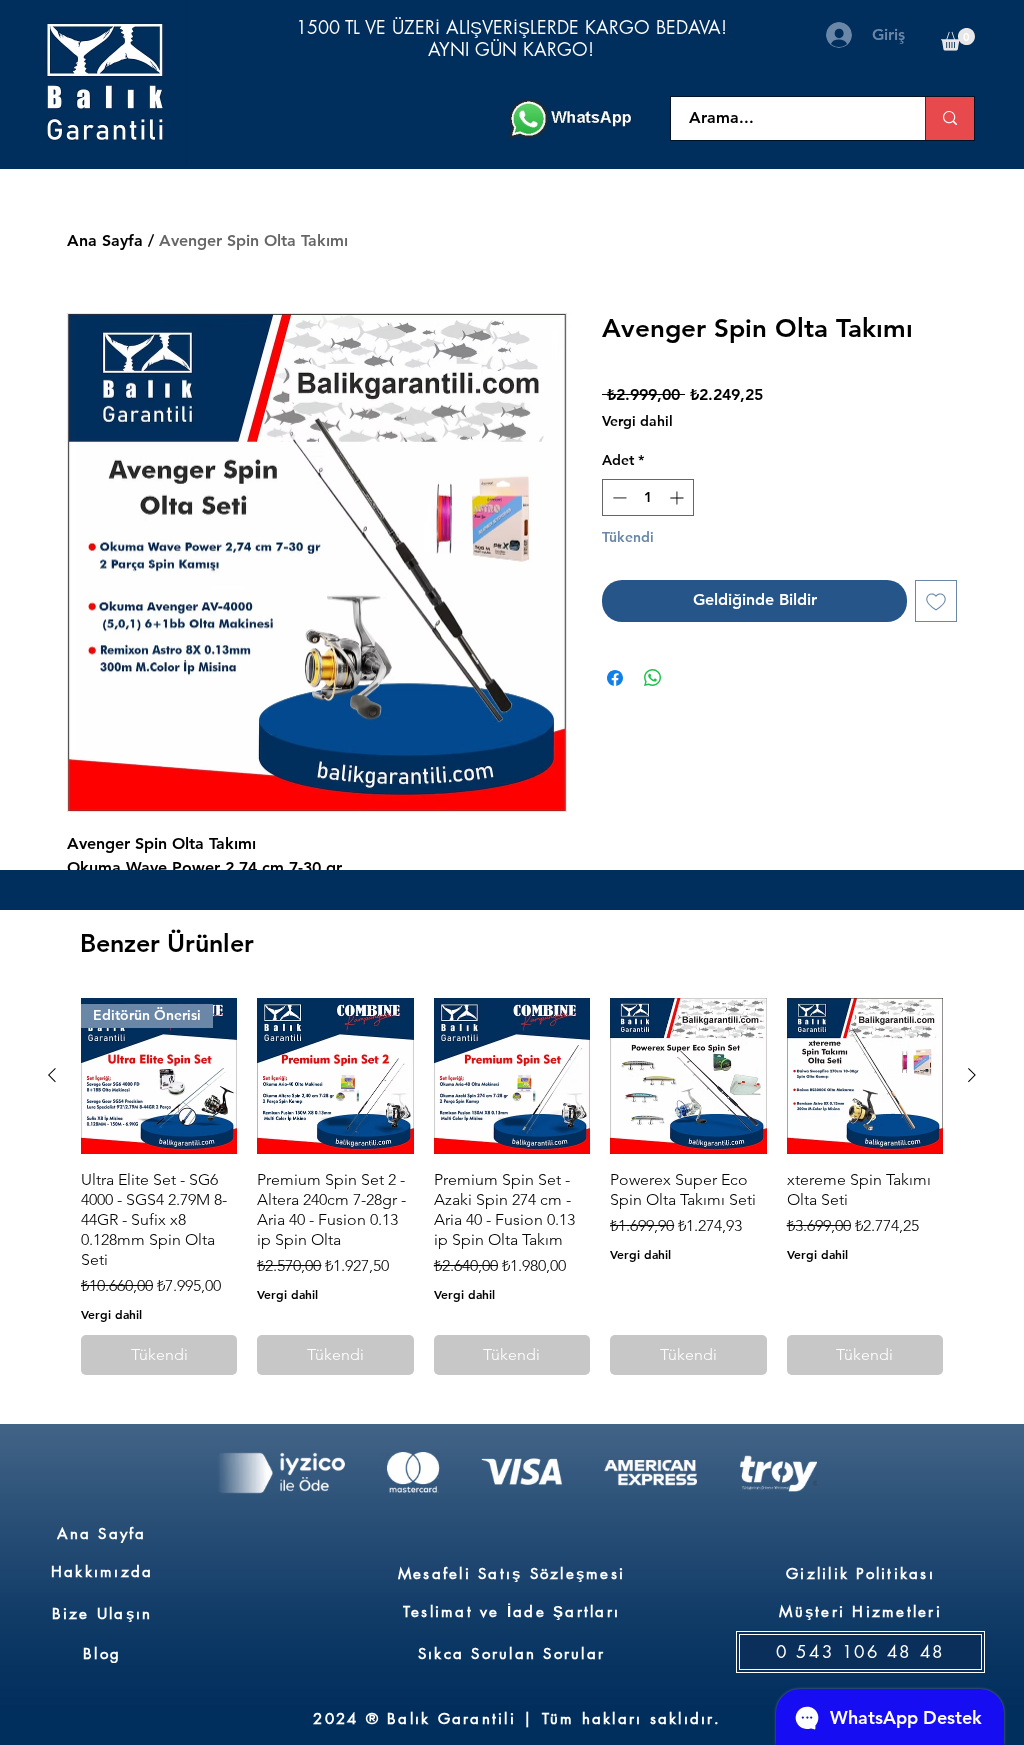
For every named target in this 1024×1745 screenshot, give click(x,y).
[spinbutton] (648, 497)
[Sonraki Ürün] (972, 1075)
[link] (958, 39)
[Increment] (678, 497)
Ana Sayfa (105, 240)
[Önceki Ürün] (52, 1075)
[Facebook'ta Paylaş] (615, 678)
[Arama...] (949, 118)
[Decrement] (617, 497)
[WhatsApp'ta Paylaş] (653, 678)
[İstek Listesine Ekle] (936, 601)
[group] (512, 1186)
